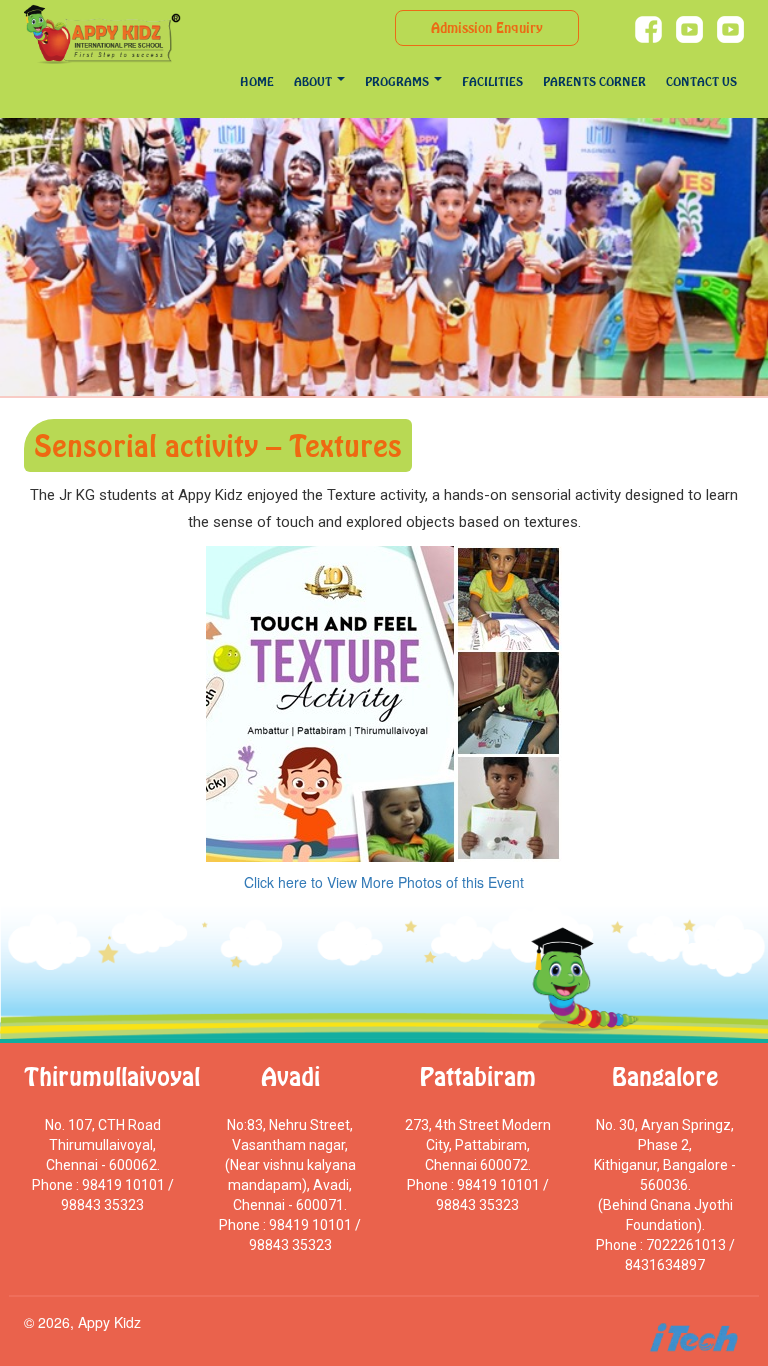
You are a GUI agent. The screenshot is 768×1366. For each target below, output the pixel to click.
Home (257, 81)
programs (398, 81)
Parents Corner (594, 81)
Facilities (492, 81)
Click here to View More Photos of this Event (384, 882)
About (314, 81)
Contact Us (701, 81)
